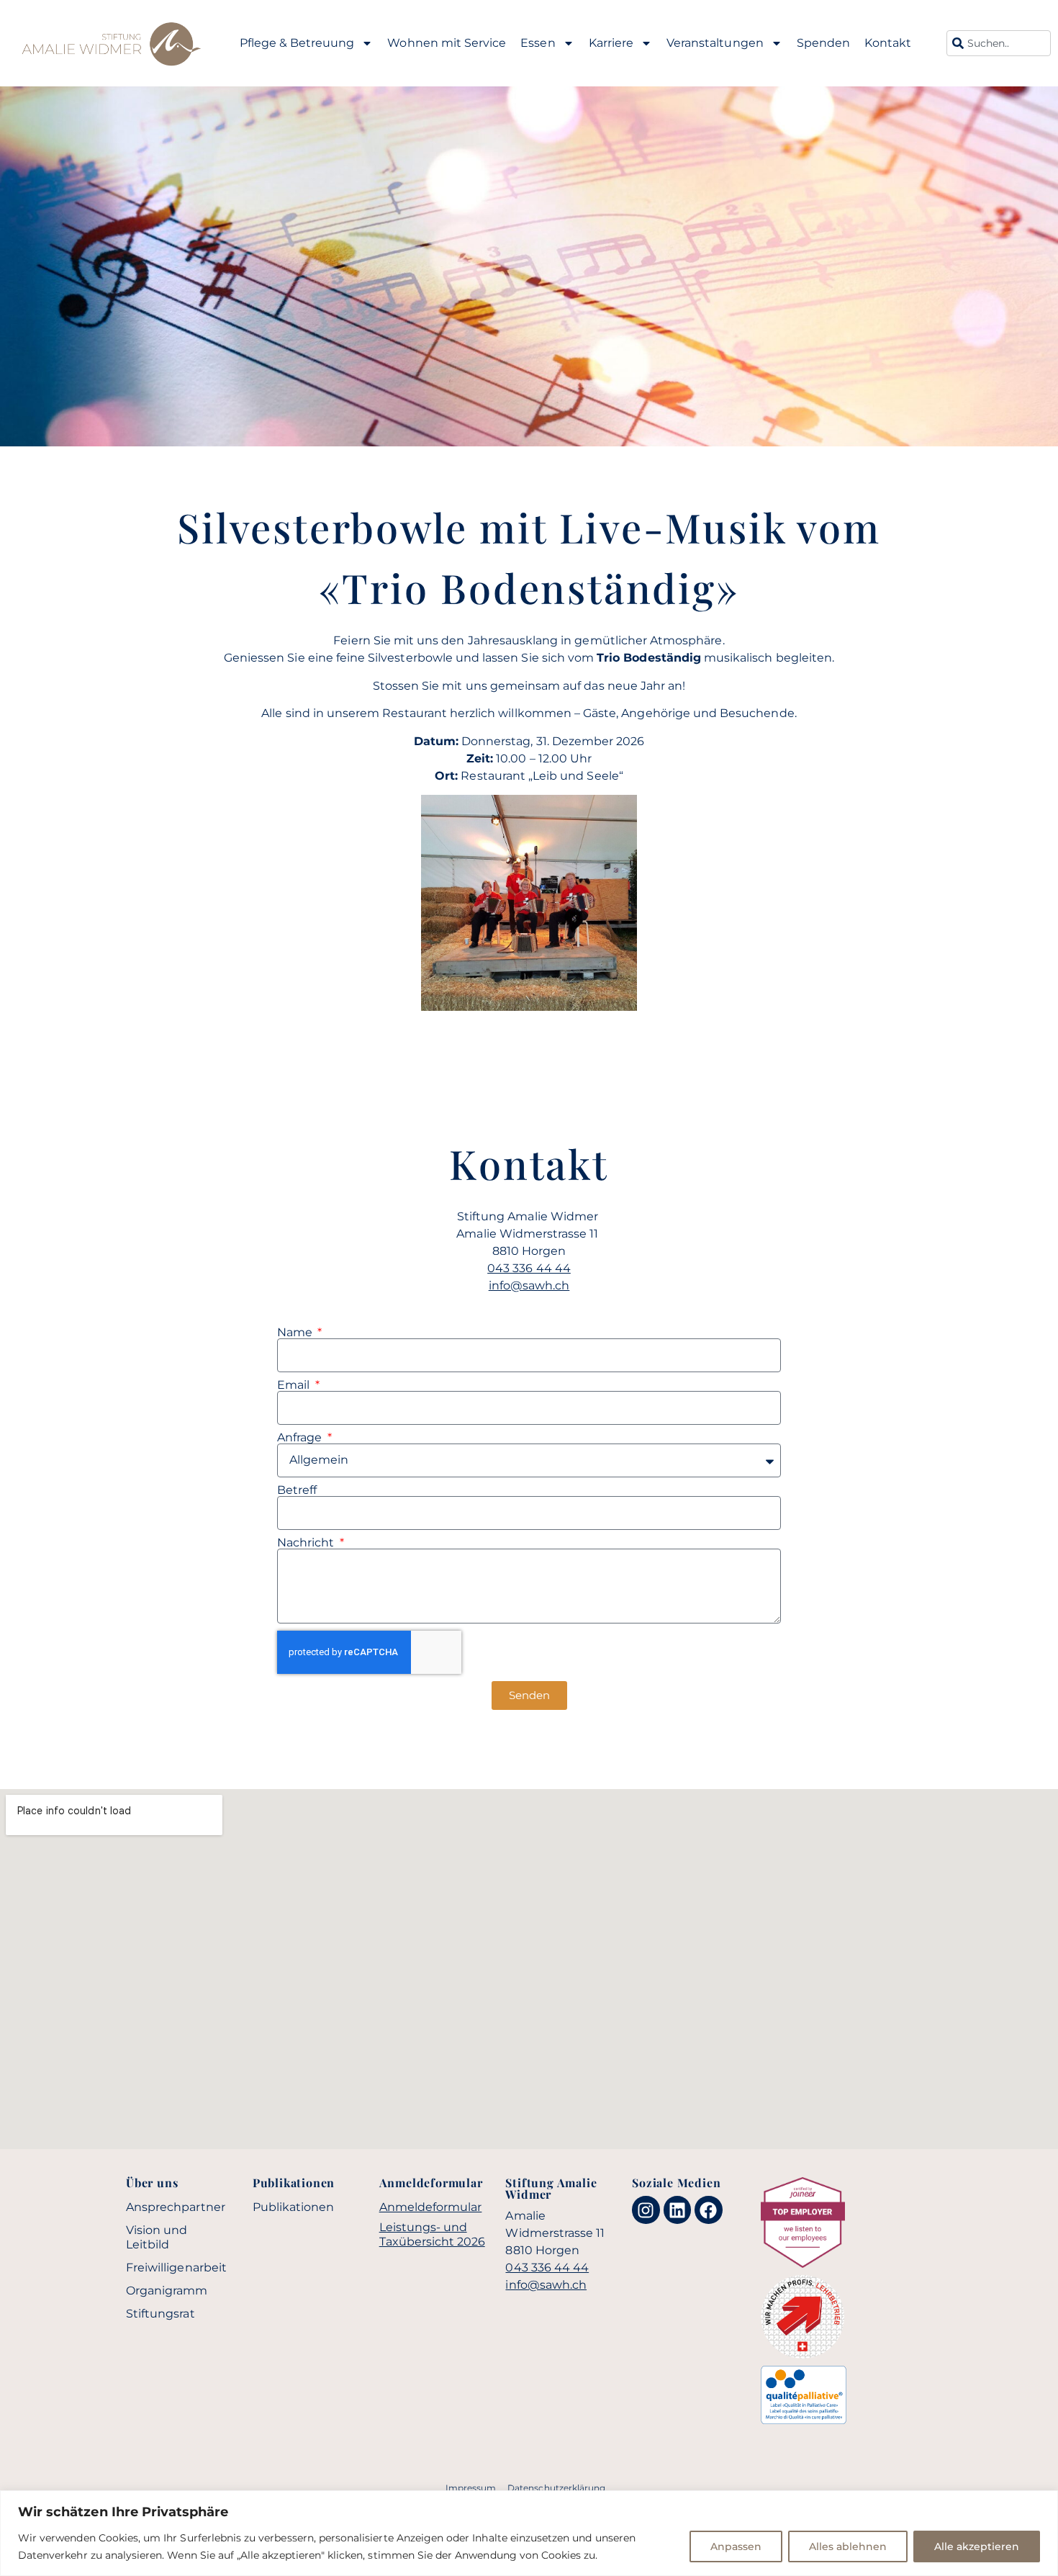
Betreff (297, 1490)
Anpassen (736, 2546)
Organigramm (167, 2291)
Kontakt (888, 43)
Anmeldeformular (431, 2207)
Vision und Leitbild (157, 2237)
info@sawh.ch (529, 1285)
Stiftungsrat (160, 2314)
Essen (538, 43)
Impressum (471, 2488)
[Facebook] (708, 2210)
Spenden (823, 43)
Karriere (611, 43)
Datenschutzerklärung (556, 2488)
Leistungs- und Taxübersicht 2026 (432, 2234)
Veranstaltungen (715, 43)
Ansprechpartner (176, 2207)
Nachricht (307, 1543)
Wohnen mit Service (447, 43)
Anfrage (301, 1438)
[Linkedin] (677, 2210)
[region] (529, 2533)
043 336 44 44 (529, 1268)
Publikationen (294, 2207)
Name (296, 1333)
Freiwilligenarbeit (176, 2267)
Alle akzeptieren (977, 2546)
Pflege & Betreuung (297, 43)
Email (295, 1385)
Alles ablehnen (848, 2546)
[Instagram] (646, 2210)
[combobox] (999, 43)
